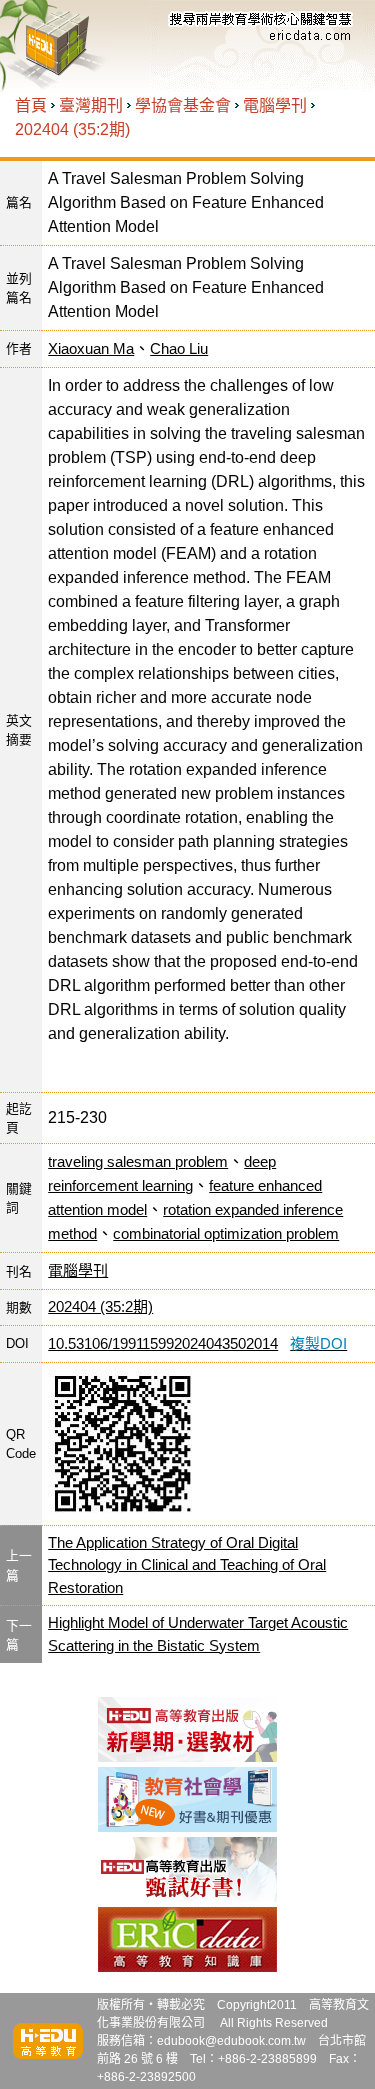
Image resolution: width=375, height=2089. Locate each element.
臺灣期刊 (91, 105)
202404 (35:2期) (72, 129)
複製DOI (318, 1343)
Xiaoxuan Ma (91, 348)
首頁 (31, 105)
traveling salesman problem (138, 1161)
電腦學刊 (275, 105)
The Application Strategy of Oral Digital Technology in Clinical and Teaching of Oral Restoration (187, 1565)
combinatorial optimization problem (226, 1233)
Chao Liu (179, 348)
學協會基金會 (183, 105)
